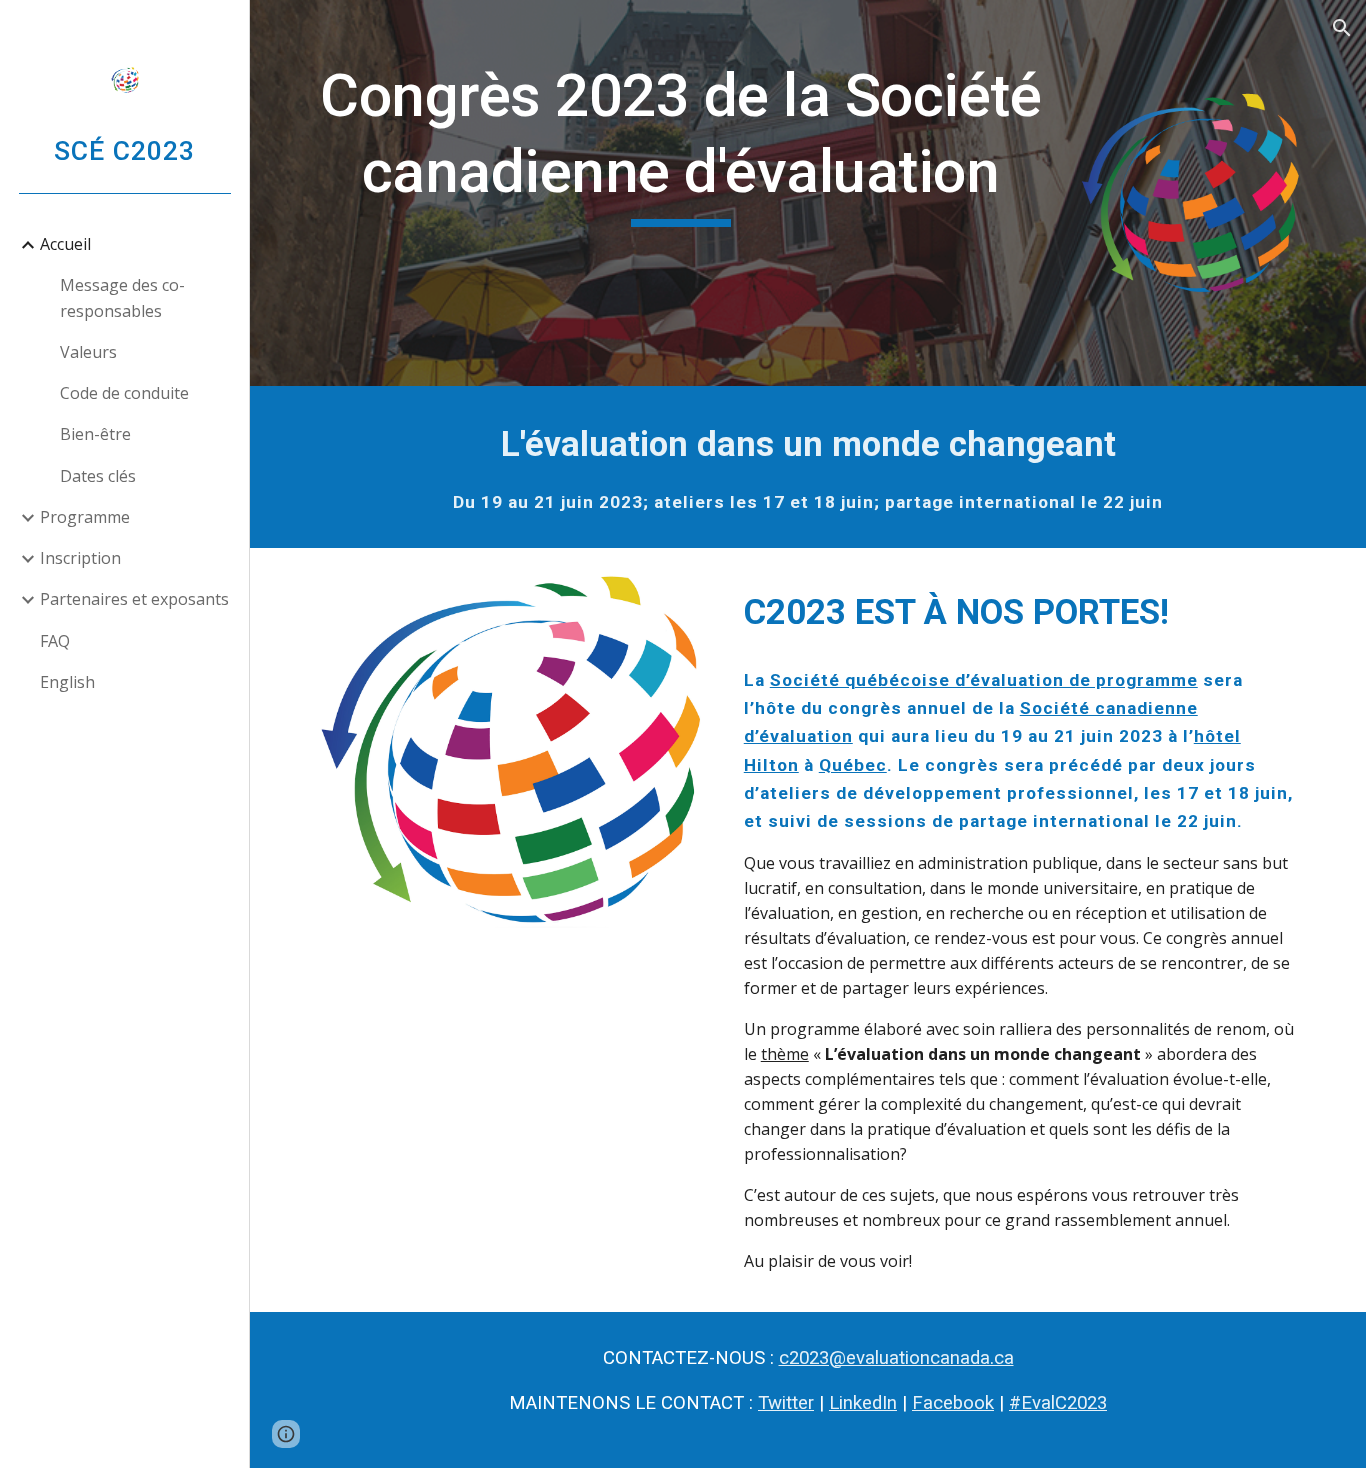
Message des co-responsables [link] (122, 297)
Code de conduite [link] (124, 393)
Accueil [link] (65, 244)
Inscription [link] (80, 558)
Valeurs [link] (88, 352)
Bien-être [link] (95, 434)
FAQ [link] (55, 641)
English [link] (67, 682)
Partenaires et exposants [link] (134, 599)
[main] (681, 142)
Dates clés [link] (98, 476)
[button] (1342, 28)
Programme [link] (85, 517)
